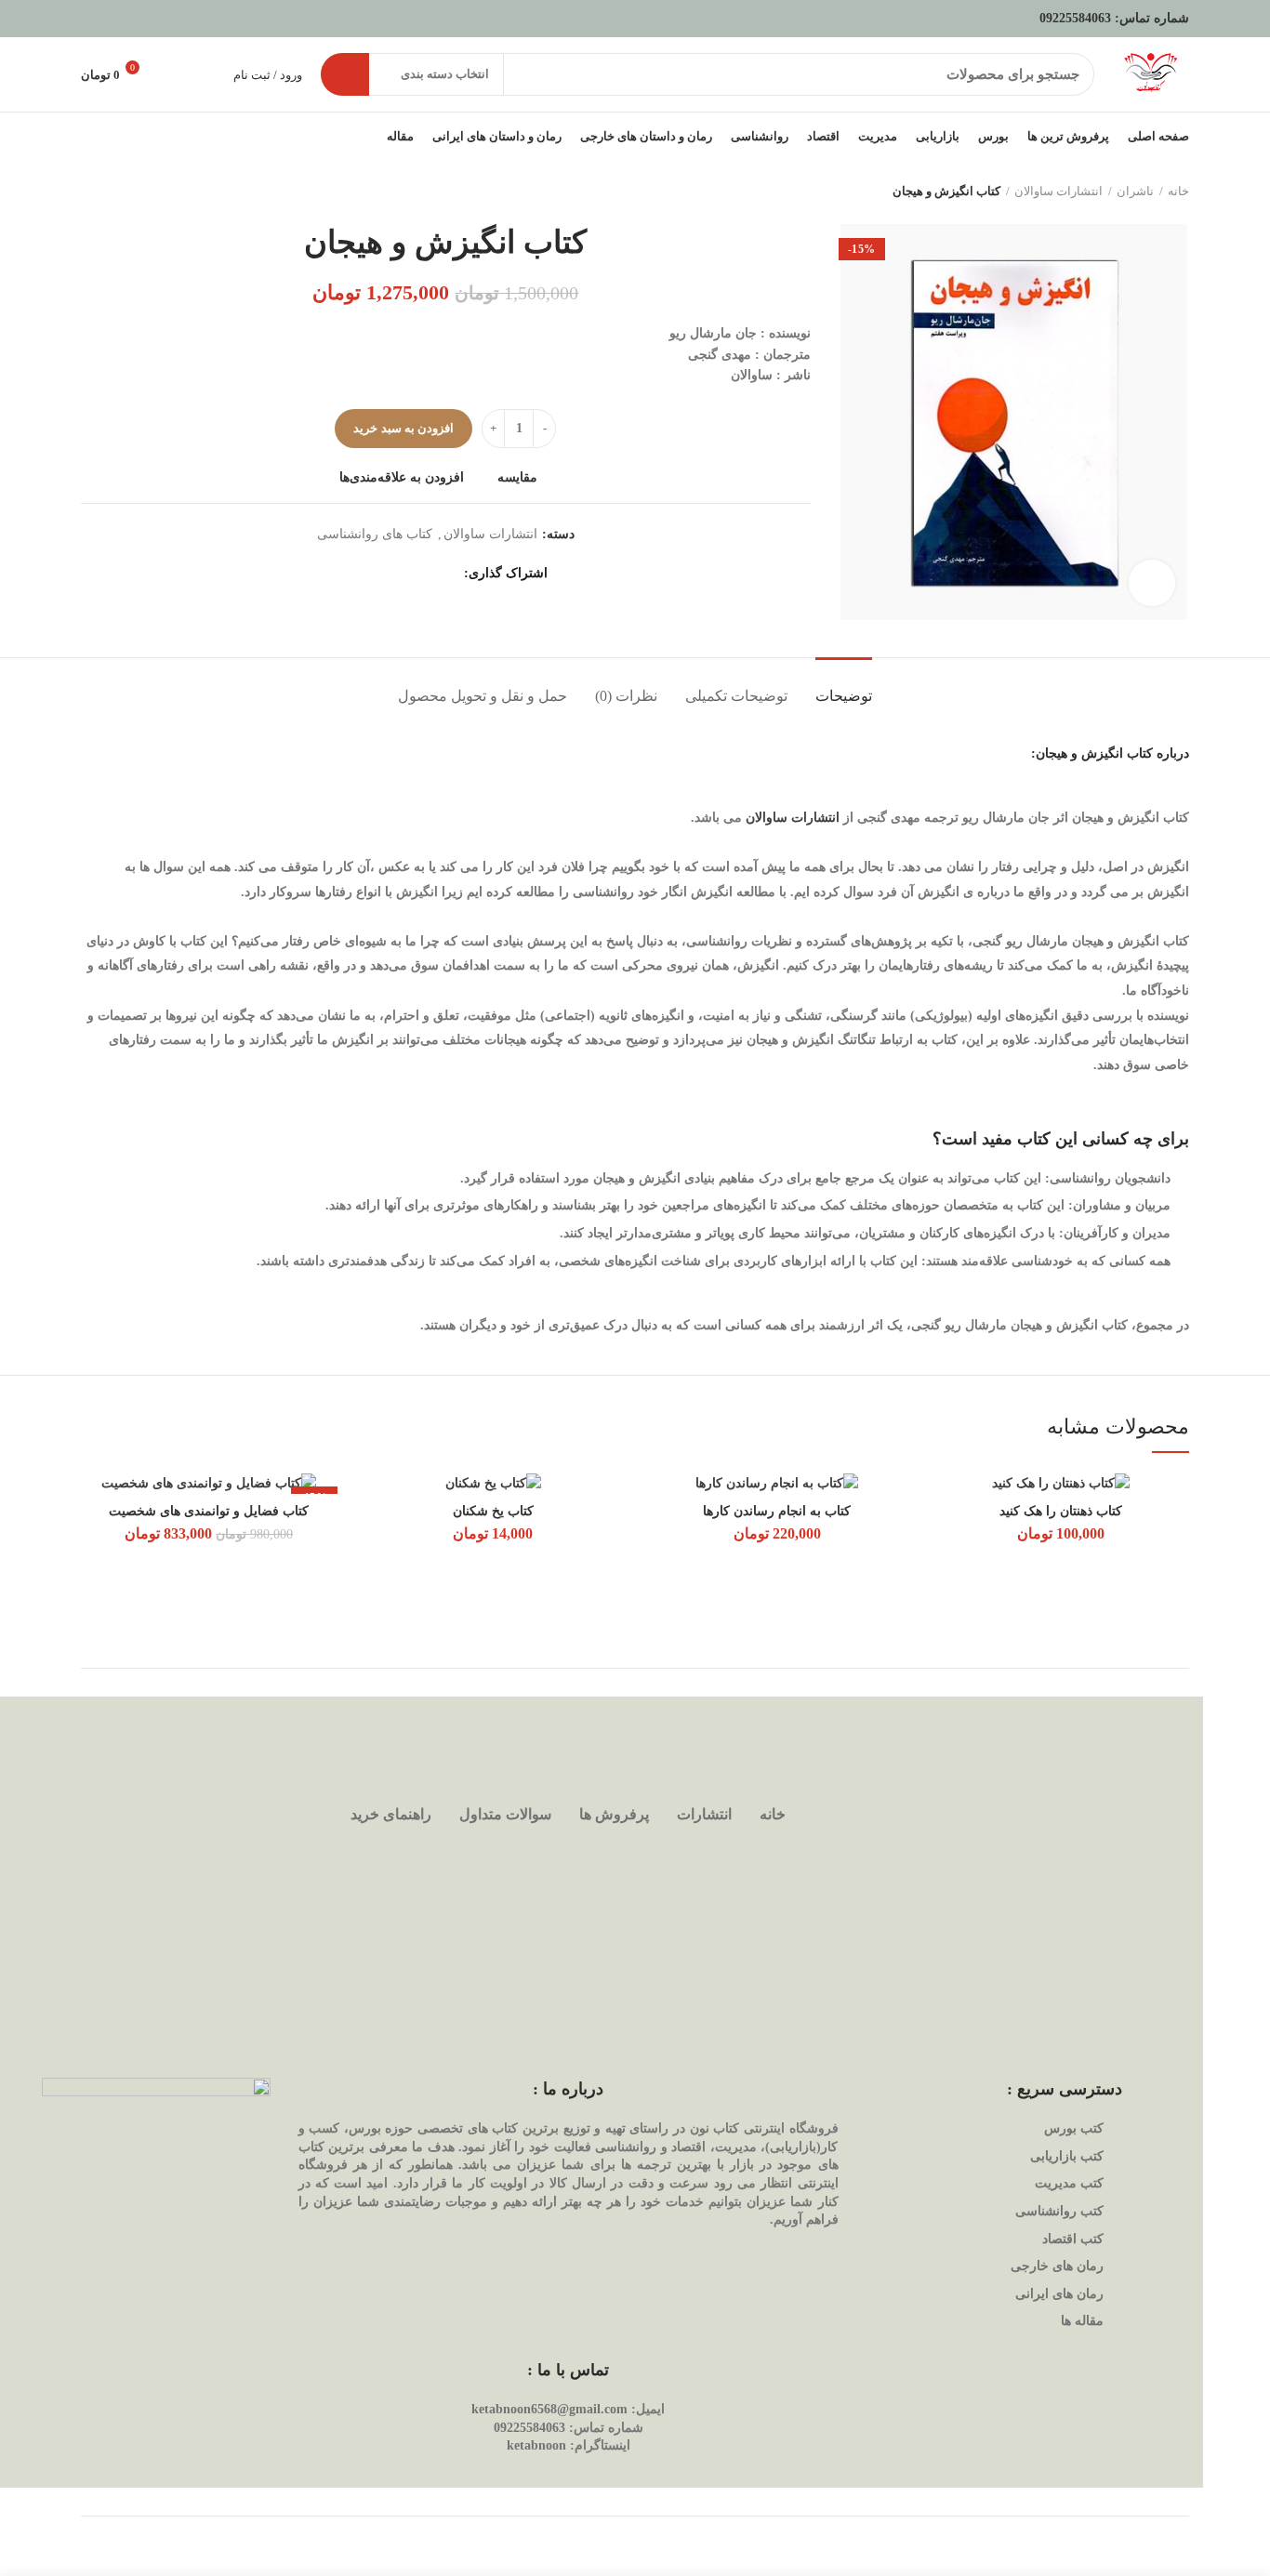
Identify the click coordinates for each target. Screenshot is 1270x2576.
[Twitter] (424, 574)
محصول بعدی (90, 192)
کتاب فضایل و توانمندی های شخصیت (209, 1511)
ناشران (1135, 191)
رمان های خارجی (1057, 2266)
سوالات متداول (505, 1814)
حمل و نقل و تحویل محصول (483, 696)
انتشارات (704, 1814)
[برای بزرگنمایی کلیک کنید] (1152, 583)
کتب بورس (1074, 2128)
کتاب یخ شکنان (493, 1511)
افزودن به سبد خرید (403, 428)
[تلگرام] (355, 574)
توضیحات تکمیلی (736, 696)
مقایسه (517, 478)
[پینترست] (401, 574)
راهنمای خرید (391, 1814)
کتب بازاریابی (1067, 2156)
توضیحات (844, 696)
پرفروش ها (614, 1814)
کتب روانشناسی (1059, 2211)
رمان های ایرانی (1059, 2294)
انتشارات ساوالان (1058, 191)
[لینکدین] (378, 574)
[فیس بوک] (448, 574)
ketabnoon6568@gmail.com (549, 2409)
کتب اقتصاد (1073, 2239)
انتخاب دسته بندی (445, 74)
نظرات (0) (626, 696)
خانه (1178, 191)
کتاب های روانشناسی (375, 534)
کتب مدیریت (1069, 2183)
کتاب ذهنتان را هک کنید (1061, 1511)
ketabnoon (536, 2445)
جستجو (345, 74)
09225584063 (1075, 18)
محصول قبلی (127, 192)
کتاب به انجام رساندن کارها (777, 1511)
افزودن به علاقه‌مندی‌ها (402, 478)
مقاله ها (1082, 2321)
